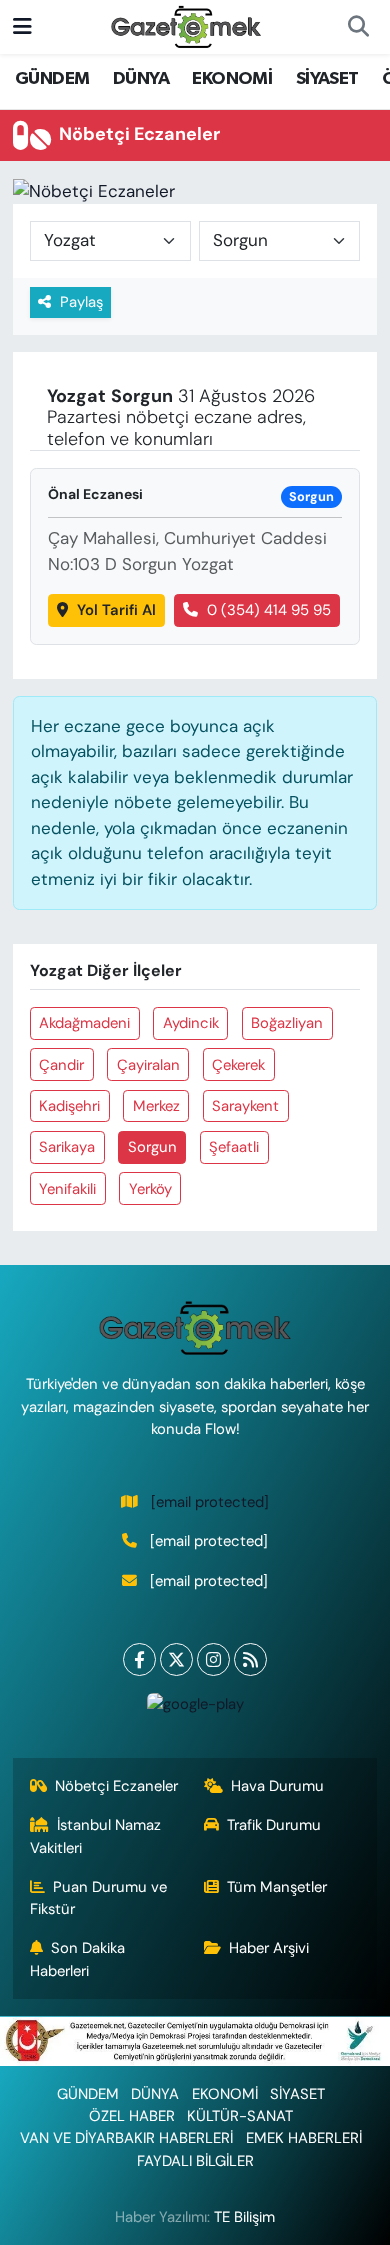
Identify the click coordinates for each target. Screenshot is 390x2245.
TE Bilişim (244, 2217)
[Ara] (358, 27)
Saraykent (245, 1106)
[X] (176, 1659)
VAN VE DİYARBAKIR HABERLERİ (126, 2138)
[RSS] (250, 1659)
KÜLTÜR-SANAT (240, 2116)
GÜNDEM (52, 79)
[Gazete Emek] (186, 25)
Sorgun (152, 1147)
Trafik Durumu (274, 1825)
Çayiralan (148, 1065)
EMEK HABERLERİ (304, 2138)
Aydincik (191, 1023)
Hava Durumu (277, 1786)
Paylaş (81, 302)
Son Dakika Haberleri (78, 1959)
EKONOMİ (232, 79)
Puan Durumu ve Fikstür (99, 1898)
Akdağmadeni (84, 1023)
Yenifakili (67, 1189)
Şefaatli (234, 1147)
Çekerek (238, 1065)
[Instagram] (213, 1659)
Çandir (61, 1065)
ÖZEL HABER (132, 2116)
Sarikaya (67, 1147)
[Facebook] (139, 1659)
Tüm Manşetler (277, 1887)
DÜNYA (141, 79)
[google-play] (195, 1708)
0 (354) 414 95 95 (269, 610)
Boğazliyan (287, 1023)
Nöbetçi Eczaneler (116, 1786)
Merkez (156, 1106)
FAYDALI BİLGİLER (195, 2161)
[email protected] (210, 1502)
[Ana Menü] (22, 26)
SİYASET (327, 79)
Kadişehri (69, 1106)
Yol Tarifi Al (116, 610)
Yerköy (150, 1189)
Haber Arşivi (269, 1948)
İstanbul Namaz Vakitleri (96, 1836)
